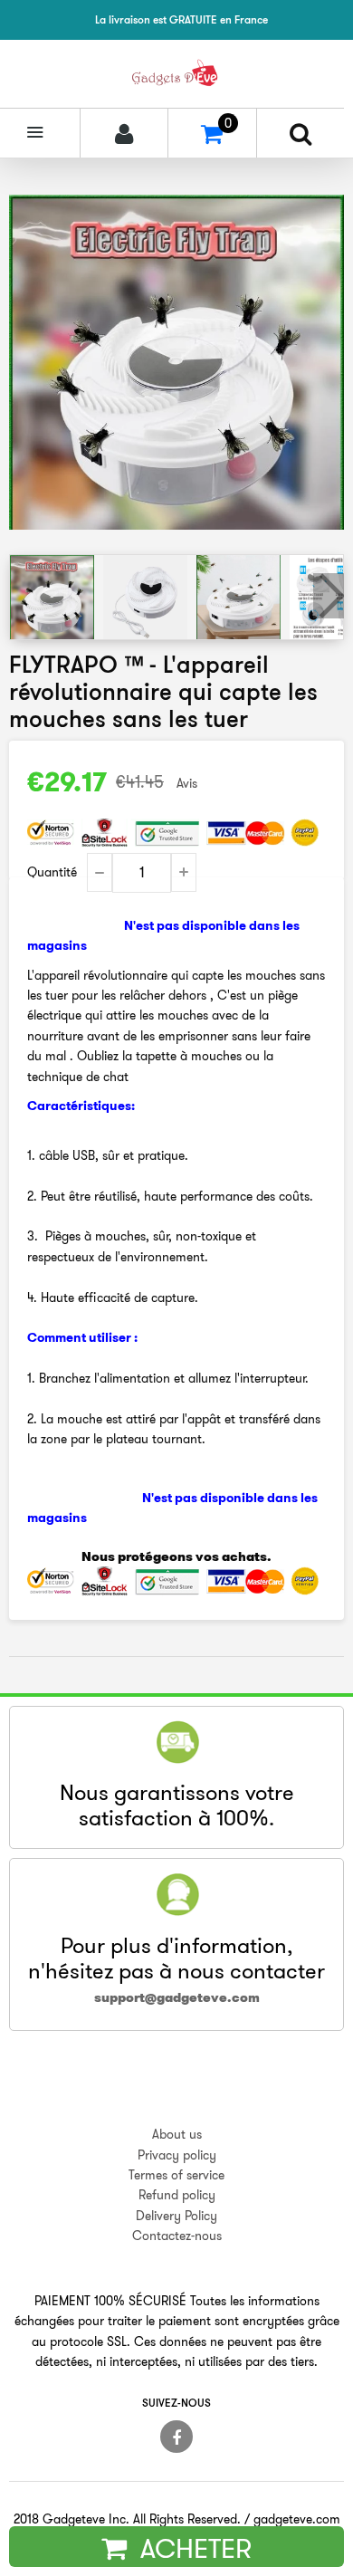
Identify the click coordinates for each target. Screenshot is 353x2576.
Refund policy (177, 2195)
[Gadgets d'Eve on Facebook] (176, 2437)
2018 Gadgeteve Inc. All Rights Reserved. (127, 2519)
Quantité (52, 872)
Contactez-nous (177, 2236)
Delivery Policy (176, 2216)
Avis (187, 783)
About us (177, 2134)
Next (329, 596)
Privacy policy (177, 2155)
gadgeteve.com (297, 2519)
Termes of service (176, 2175)
